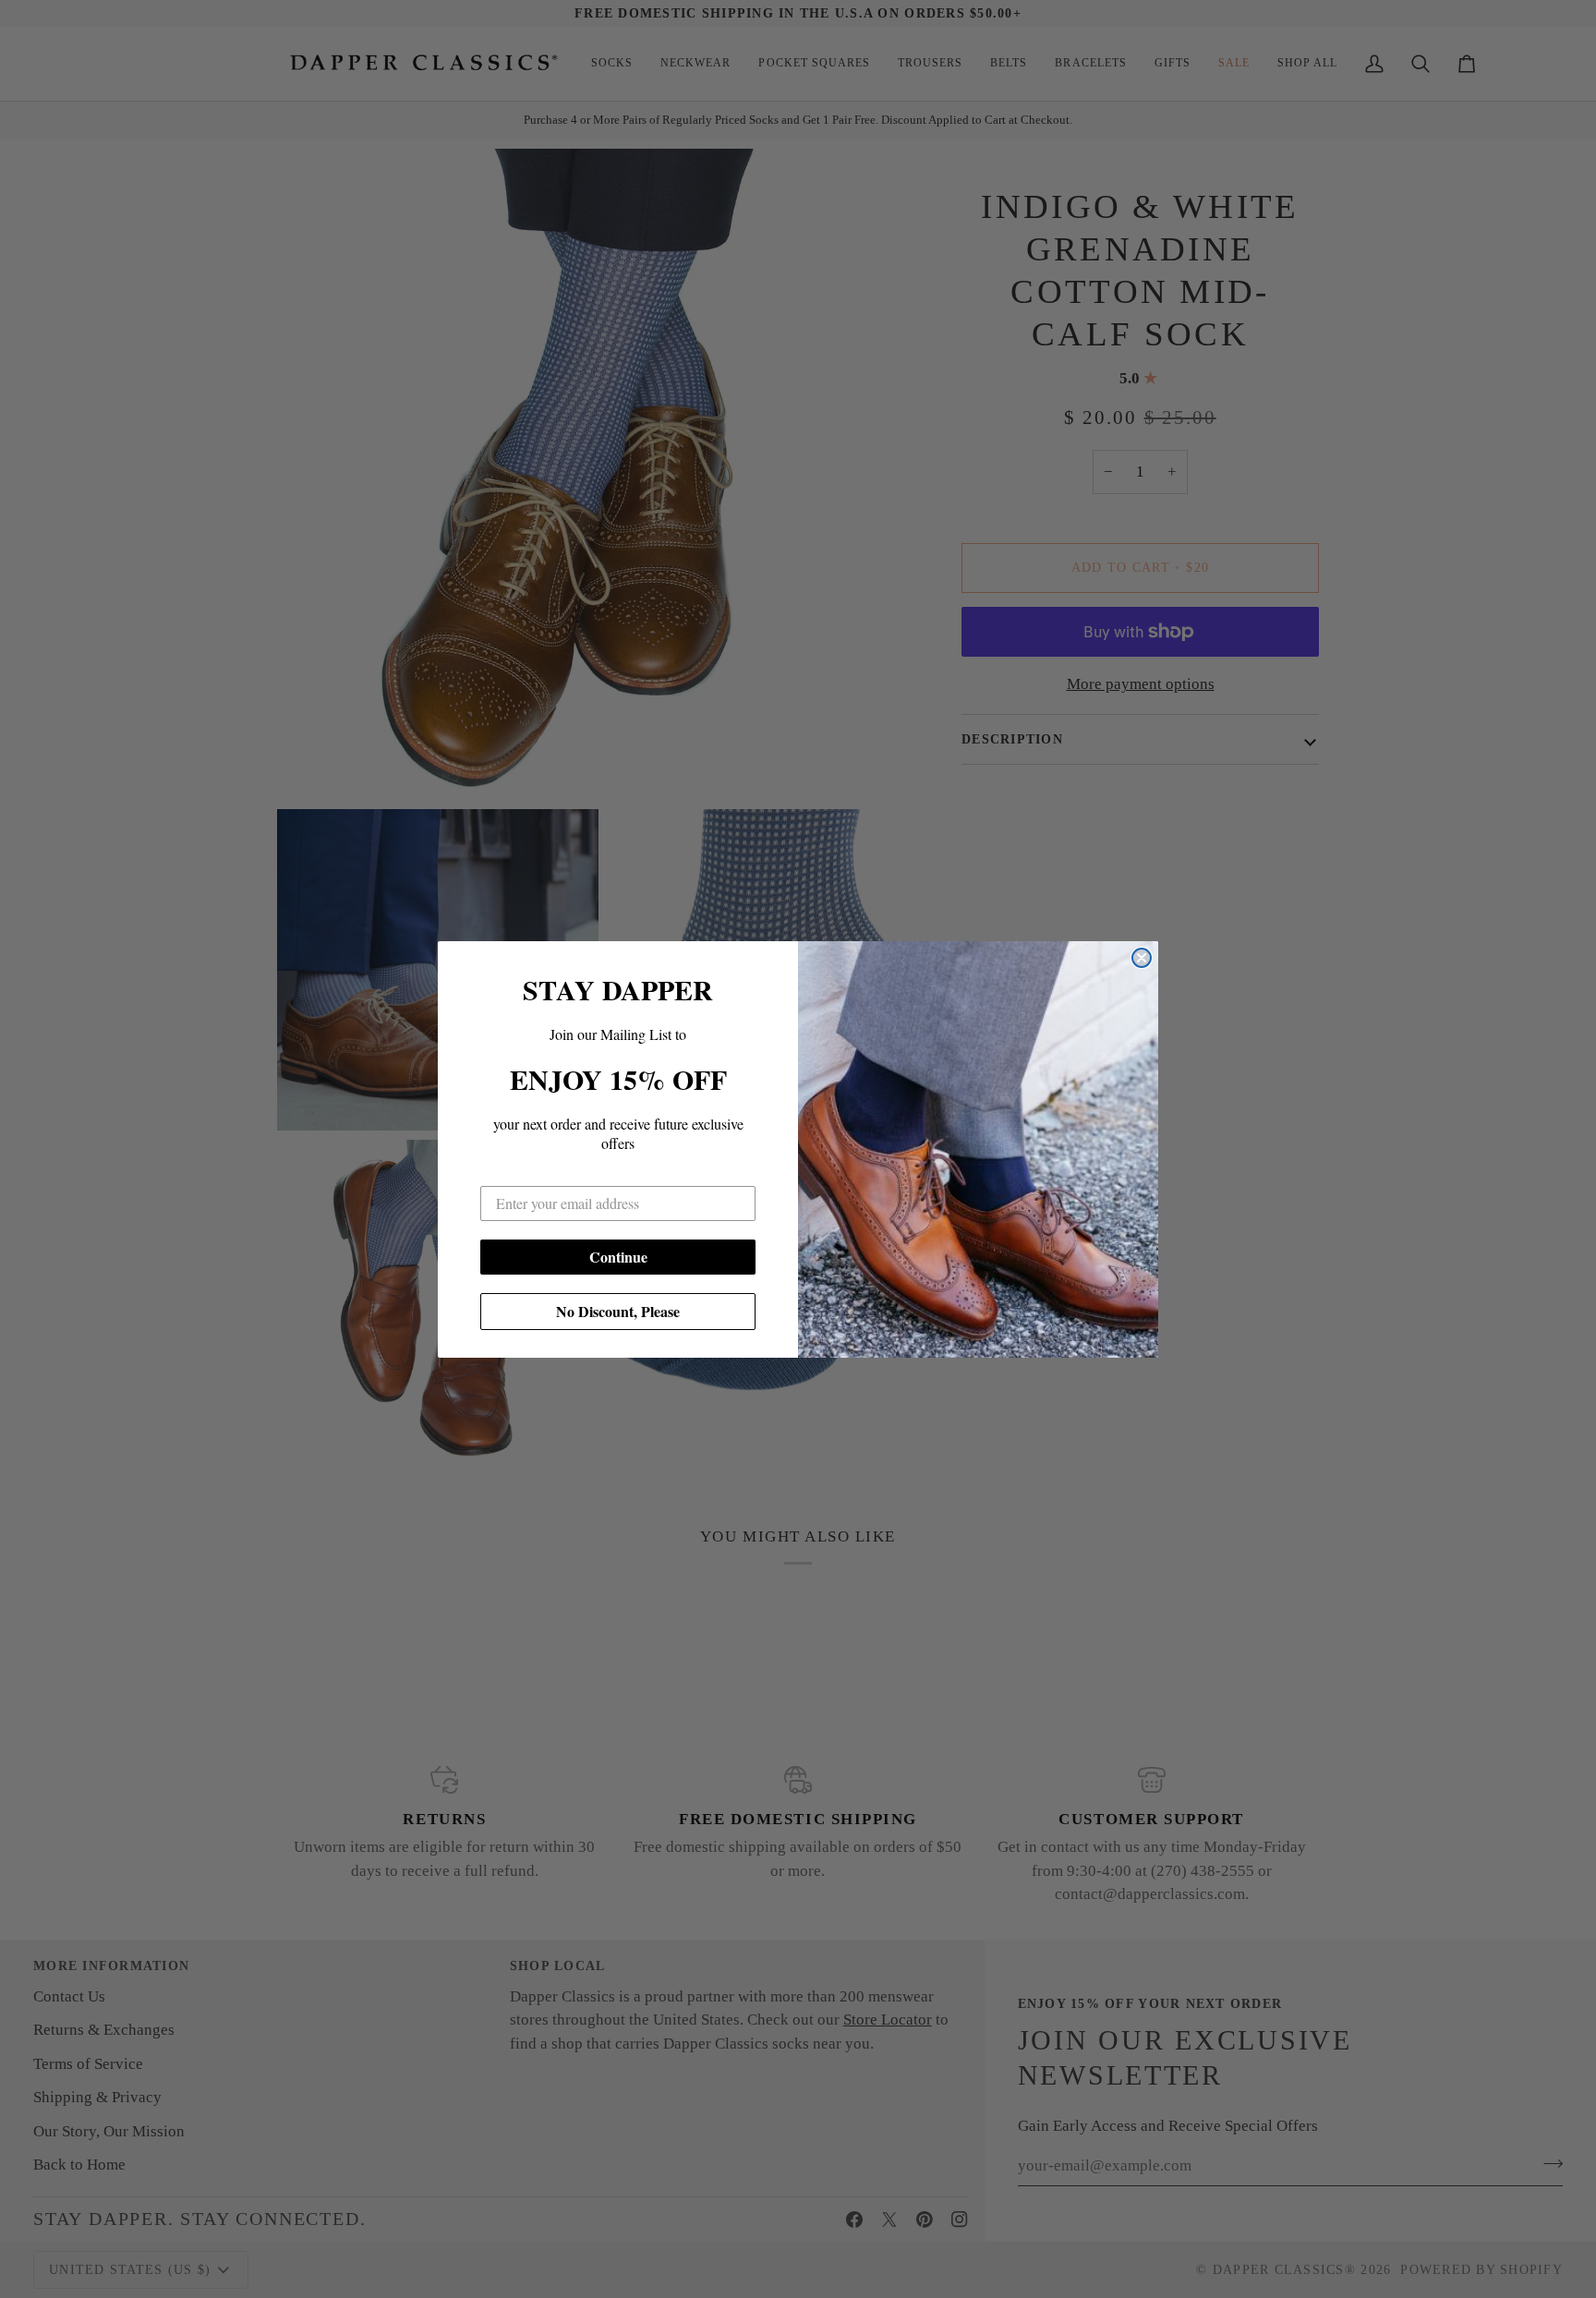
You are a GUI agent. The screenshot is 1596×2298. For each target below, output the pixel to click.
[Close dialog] (1142, 958)
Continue (618, 1257)
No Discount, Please (618, 1311)
